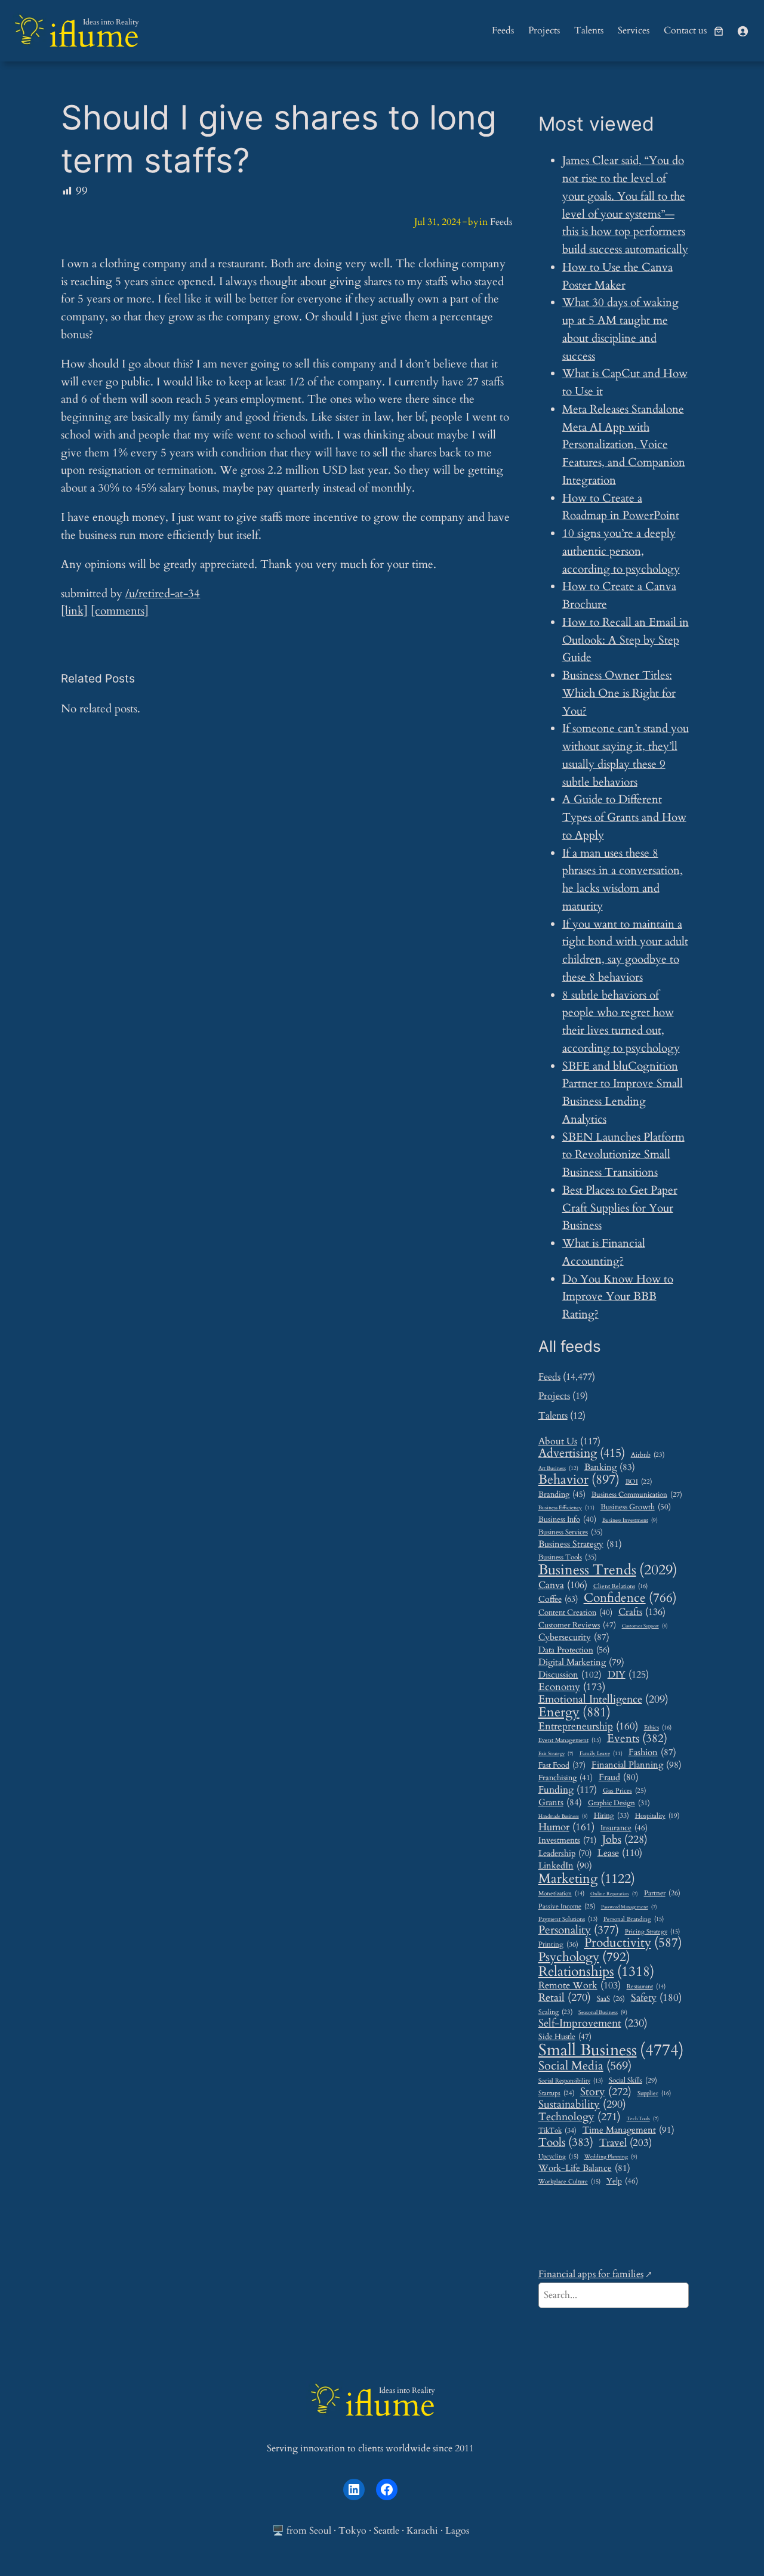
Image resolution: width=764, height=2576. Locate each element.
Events (637, 1739)
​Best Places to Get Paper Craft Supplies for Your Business (620, 1208)
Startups (556, 2093)
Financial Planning (637, 1766)
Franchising (566, 1778)
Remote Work (580, 1986)
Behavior (579, 1480)
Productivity (633, 1943)
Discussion (570, 1675)
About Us (569, 1442)
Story (606, 2092)
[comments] (120, 611)
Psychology (584, 1957)
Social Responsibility (571, 2081)
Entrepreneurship (588, 1726)
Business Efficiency (566, 1508)
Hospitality (657, 1816)
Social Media (585, 2066)
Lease (620, 1853)
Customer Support (645, 1626)
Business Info (567, 1519)
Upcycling (558, 2157)
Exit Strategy (556, 1754)
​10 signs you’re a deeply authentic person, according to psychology (621, 551)
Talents (553, 1416)
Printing (558, 1945)
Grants (560, 1802)
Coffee (558, 1599)
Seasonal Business (603, 2013)
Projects (554, 1396)
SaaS (611, 1999)
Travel (626, 2143)
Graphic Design (619, 1803)
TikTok (557, 2131)
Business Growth (636, 1507)
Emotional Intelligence (603, 1699)
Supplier (654, 2094)
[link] (719, 31)
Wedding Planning (611, 2157)
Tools (566, 2143)
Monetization (561, 1894)
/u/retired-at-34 (163, 594)
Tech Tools (643, 2119)
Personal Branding (634, 1919)
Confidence (630, 1598)
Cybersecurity (574, 1637)
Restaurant (646, 1987)
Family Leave (601, 1753)
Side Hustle (565, 2037)
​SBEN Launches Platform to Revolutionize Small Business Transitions (623, 1155)
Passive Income (567, 1907)
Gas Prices (624, 1791)
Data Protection (574, 1650)
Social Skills (633, 2081)
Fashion (652, 1752)
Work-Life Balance (584, 2168)
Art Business (558, 1468)
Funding (568, 1790)
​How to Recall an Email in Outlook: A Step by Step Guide (626, 640)
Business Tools (568, 1558)
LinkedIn (565, 1866)
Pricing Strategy (652, 1932)
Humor (566, 1827)
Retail (565, 1998)
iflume (94, 36)
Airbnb (648, 1455)
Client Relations (620, 1587)
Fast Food (562, 1766)
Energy (574, 1713)
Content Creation (575, 1613)
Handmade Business (563, 1816)
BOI (639, 1482)
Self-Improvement (593, 2024)
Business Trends (608, 1570)
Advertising (582, 1454)
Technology (580, 2117)
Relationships (596, 1971)
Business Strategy (580, 1544)
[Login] (743, 31)
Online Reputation (614, 1894)
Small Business (611, 2051)
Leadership (565, 1854)
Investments (567, 1840)
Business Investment (630, 1521)
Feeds (501, 222)
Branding (562, 1494)
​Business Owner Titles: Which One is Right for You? (619, 693)
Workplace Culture (569, 2182)
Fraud (619, 1777)
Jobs (625, 1840)
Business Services (571, 1533)
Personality (579, 1930)
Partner (662, 1894)
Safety (656, 1998)
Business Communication (637, 1495)
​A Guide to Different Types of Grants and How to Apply (624, 817)
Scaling (555, 2012)
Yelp (622, 2181)
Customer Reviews (577, 1625)
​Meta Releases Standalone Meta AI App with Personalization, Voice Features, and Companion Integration (624, 445)
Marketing (587, 1879)
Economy (572, 1687)
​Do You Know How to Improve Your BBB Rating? (618, 1297)
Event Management (570, 1741)
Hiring (611, 1816)
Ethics (658, 1728)
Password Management (629, 1908)
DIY (628, 1675)
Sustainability (582, 2105)
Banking (610, 1467)
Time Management (629, 2130)
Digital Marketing (581, 1662)
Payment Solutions (568, 1919)
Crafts (642, 1613)
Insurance (624, 1828)
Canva (563, 1585)
